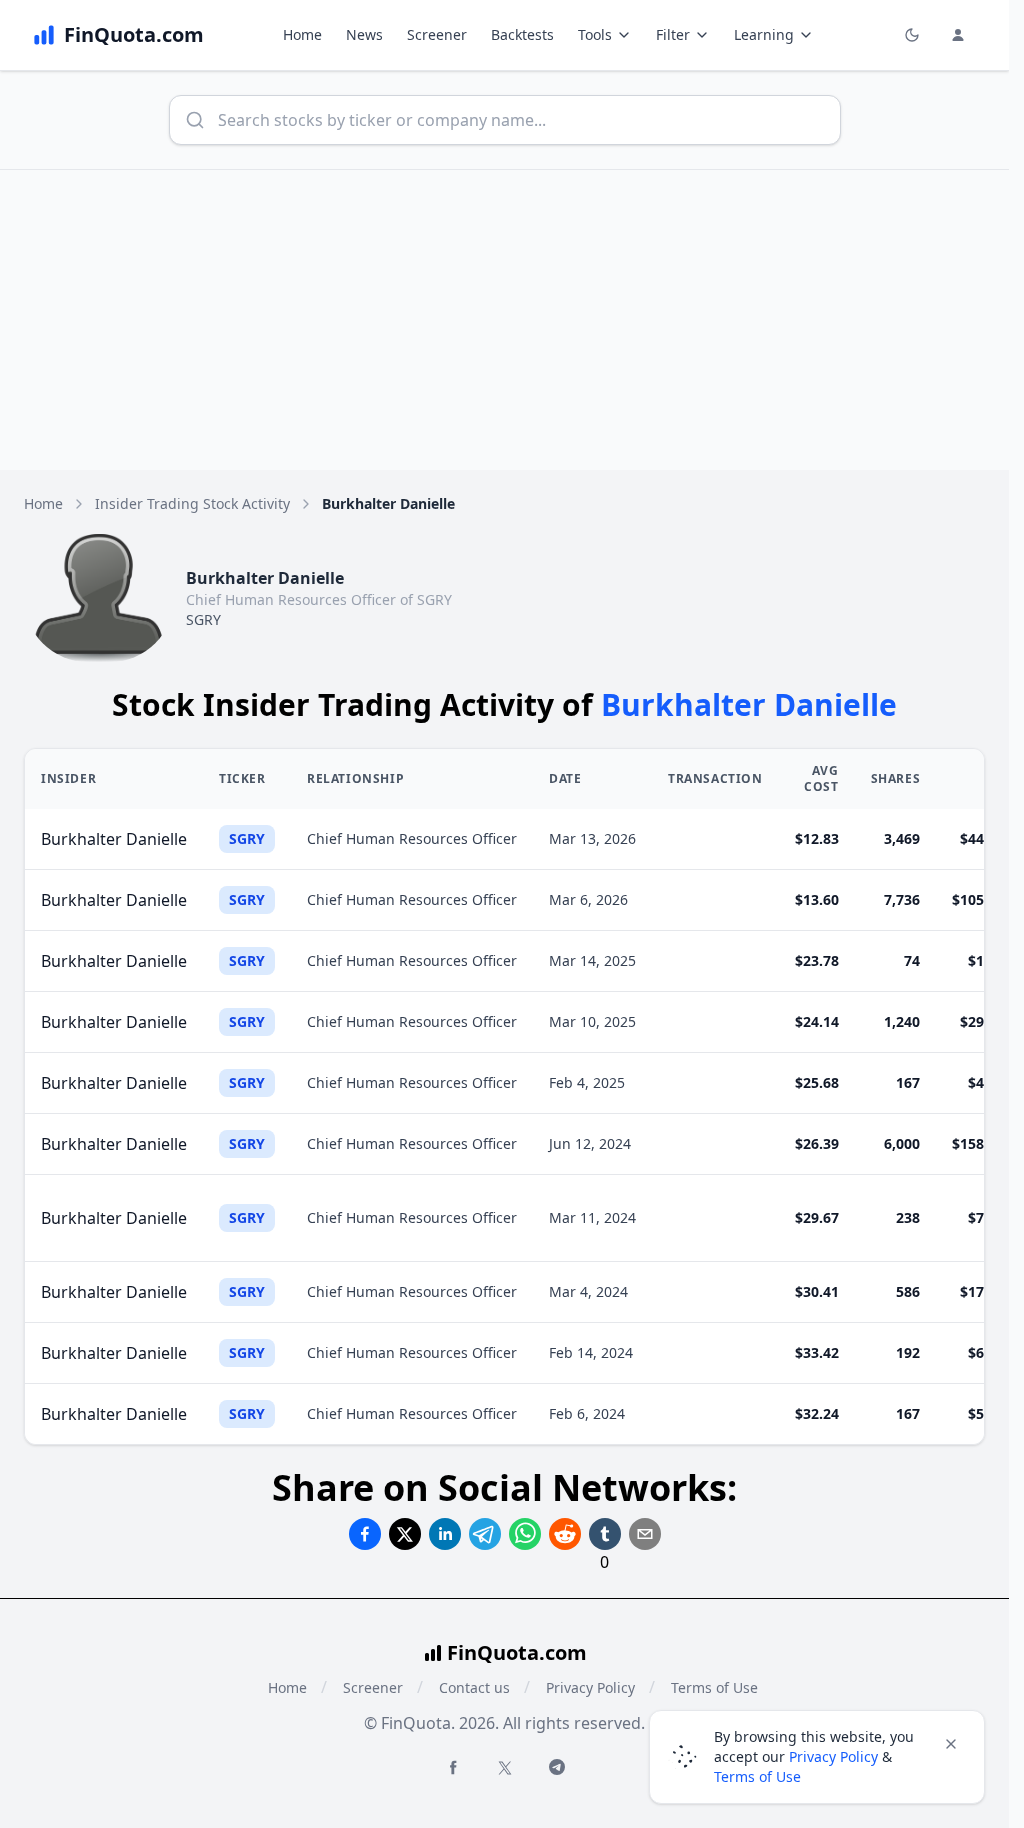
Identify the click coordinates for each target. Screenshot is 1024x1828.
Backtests (522, 34)
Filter (673, 34)
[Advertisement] (512, 320)
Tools (595, 34)
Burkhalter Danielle (114, 839)
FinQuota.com (517, 1652)
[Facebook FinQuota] (453, 1767)
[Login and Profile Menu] (958, 35)
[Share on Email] (645, 1534)
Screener (437, 34)
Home (302, 34)
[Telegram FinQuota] (557, 1767)
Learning (764, 34)
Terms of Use (757, 1776)
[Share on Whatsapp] (525, 1534)
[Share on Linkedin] (445, 1534)
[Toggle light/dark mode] (912, 35)
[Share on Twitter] (405, 1534)
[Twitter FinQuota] (505, 1768)
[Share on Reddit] (565, 1534)
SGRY (203, 619)
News (364, 34)
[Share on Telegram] (485, 1534)
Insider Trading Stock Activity (192, 503)
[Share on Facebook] (365, 1534)
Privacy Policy (590, 1687)
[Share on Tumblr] (605, 1534)
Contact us (474, 1687)
